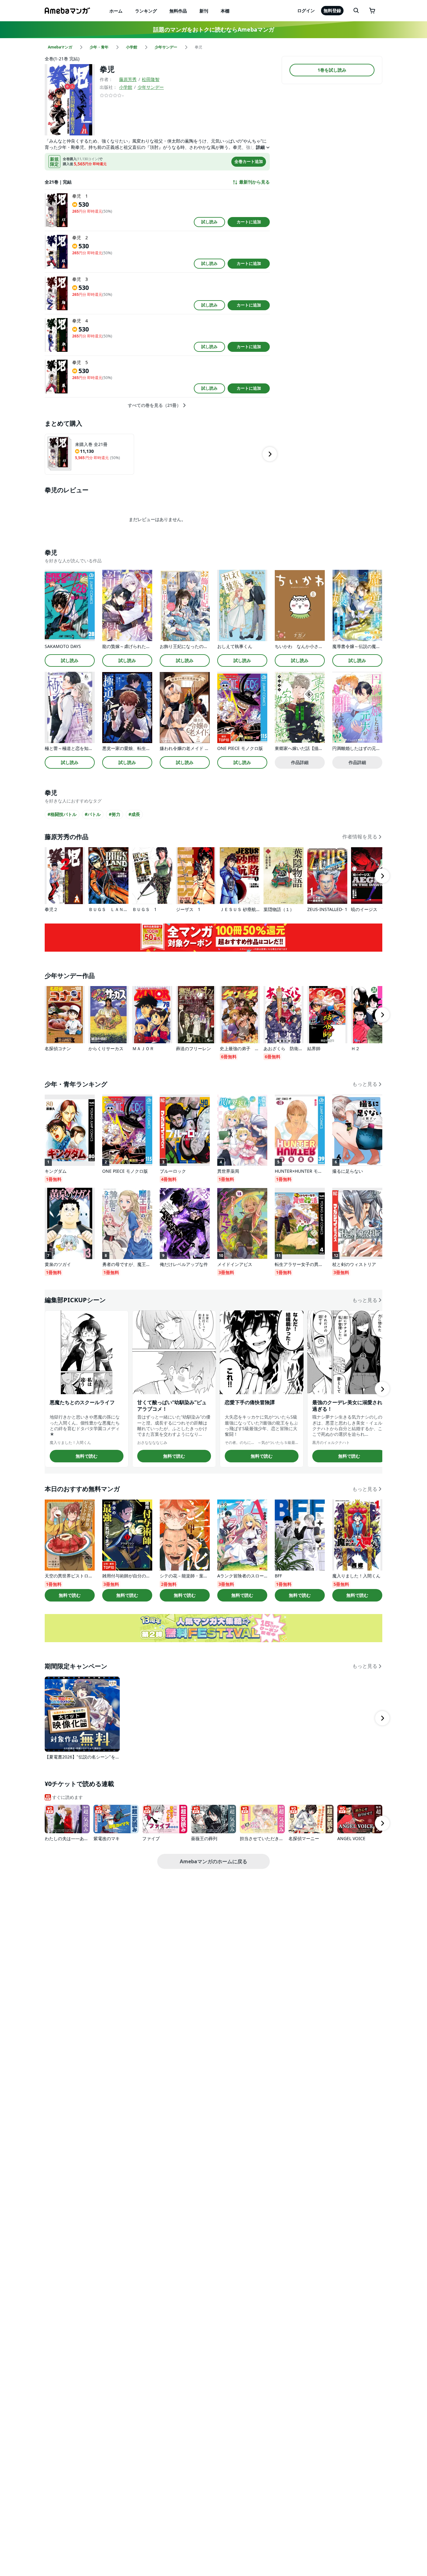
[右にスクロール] (270, 454)
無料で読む (87, 1456)
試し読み (209, 222)
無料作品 (178, 11)
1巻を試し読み (332, 70)
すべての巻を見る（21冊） (154, 405)
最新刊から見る (254, 182)
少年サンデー (151, 87)
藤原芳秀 (128, 79)
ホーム (116, 11)
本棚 (225, 11)
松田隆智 (151, 79)
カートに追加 (249, 222)
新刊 (204, 11)
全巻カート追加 (249, 161)
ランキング (146, 11)
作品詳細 (300, 762)
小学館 (126, 87)
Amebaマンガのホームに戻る (213, 1861)
